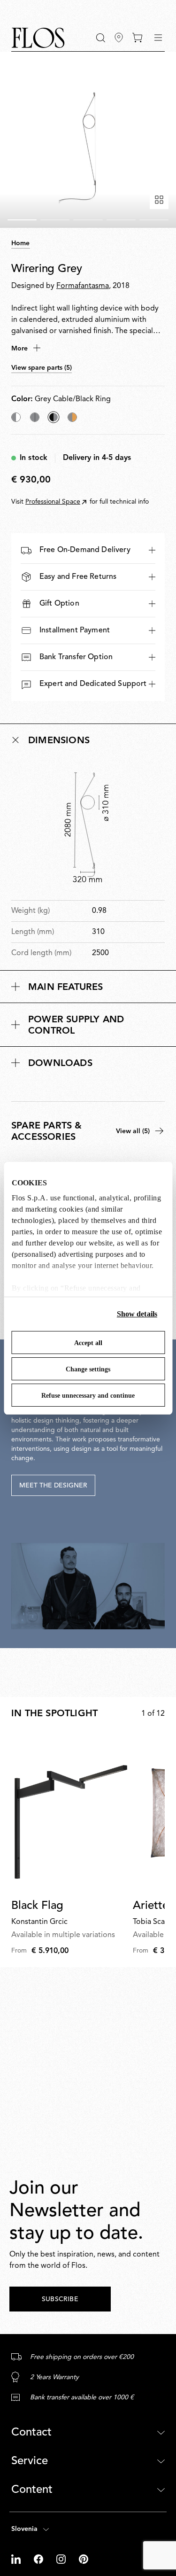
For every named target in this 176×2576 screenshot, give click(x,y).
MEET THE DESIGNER (53, 1486)
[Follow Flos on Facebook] (39, 2559)
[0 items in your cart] (137, 38)
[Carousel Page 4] (121, 220)
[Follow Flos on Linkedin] (17, 2559)
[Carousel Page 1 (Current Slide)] (22, 220)
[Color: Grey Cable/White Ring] (16, 417)
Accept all (88, 1343)
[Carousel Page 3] (88, 220)
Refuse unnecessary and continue (88, 1396)
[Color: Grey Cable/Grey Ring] (35, 417)
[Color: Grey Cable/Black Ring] (54, 417)
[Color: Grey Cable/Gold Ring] (72, 417)
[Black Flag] (70, 1813)
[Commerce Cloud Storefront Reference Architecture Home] (38, 38)
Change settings (88, 1369)
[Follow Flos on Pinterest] (84, 2559)
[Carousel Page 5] (154, 220)
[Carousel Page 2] (55, 220)
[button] (101, 38)
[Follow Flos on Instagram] (62, 2559)
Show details (137, 1314)
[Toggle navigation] (158, 38)
